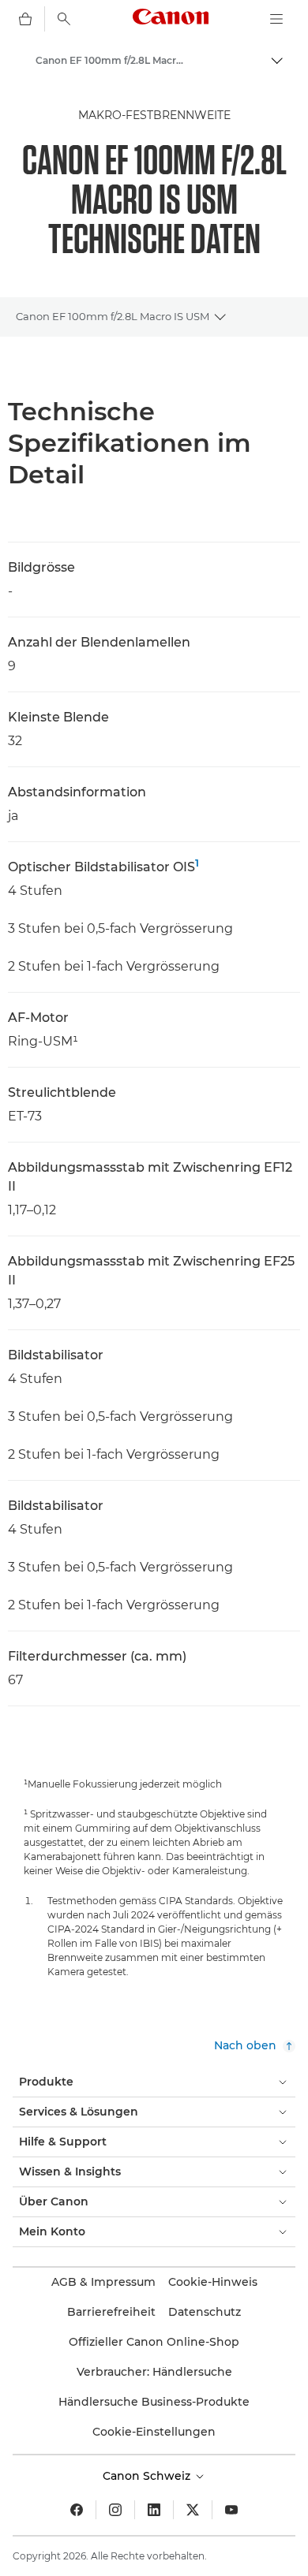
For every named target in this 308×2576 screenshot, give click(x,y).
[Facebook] (77, 2510)
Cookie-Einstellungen (154, 2432)
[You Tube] (231, 2510)
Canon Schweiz (148, 2476)
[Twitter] (193, 2510)
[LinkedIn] (154, 2510)
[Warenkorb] (25, 19)
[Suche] (64, 19)
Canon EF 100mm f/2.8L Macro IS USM (113, 316)
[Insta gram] (115, 2510)
